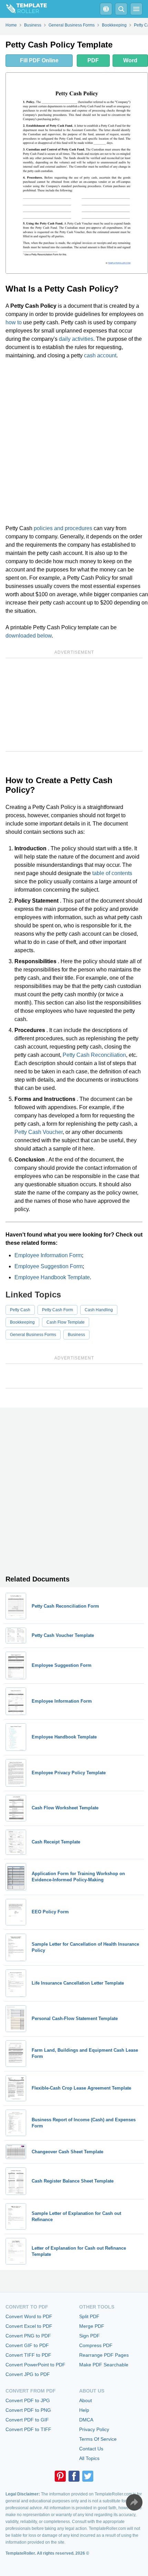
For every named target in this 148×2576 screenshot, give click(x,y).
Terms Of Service (98, 2439)
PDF (93, 60)
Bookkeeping (22, 1322)
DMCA (86, 2420)
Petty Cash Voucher (39, 1132)
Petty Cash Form (57, 1310)
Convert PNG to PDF (28, 2336)
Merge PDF (92, 2326)
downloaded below (29, 636)
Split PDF (89, 2316)
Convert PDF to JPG (28, 2400)
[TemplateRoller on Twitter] (88, 2476)
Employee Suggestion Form (49, 1266)
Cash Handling (99, 1310)
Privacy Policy (94, 2429)
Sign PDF (89, 2336)
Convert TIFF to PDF (28, 2355)
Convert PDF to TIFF (28, 2429)
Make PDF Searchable (104, 2365)
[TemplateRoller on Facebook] (74, 2476)
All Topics (89, 2458)
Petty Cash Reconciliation (94, 1055)
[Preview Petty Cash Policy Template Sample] (77, 173)
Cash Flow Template (66, 1322)
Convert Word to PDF (29, 2316)
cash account (100, 355)
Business (76, 1335)
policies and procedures (63, 528)
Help (84, 2410)
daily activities (76, 339)
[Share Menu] (134, 2502)
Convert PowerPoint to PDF (35, 2365)
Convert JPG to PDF (28, 2374)
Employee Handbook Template (52, 1277)
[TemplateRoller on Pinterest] (60, 2476)
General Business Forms (33, 1335)
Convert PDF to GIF (27, 2420)
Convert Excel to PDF (29, 2326)
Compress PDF (96, 2345)
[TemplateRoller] (23, 9)
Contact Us (91, 2449)
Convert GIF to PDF (27, 2345)
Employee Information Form (48, 1255)
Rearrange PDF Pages (104, 2355)
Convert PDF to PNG (28, 2410)
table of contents (112, 873)
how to (14, 322)
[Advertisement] (74, 442)
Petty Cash (20, 1310)
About (86, 2400)
